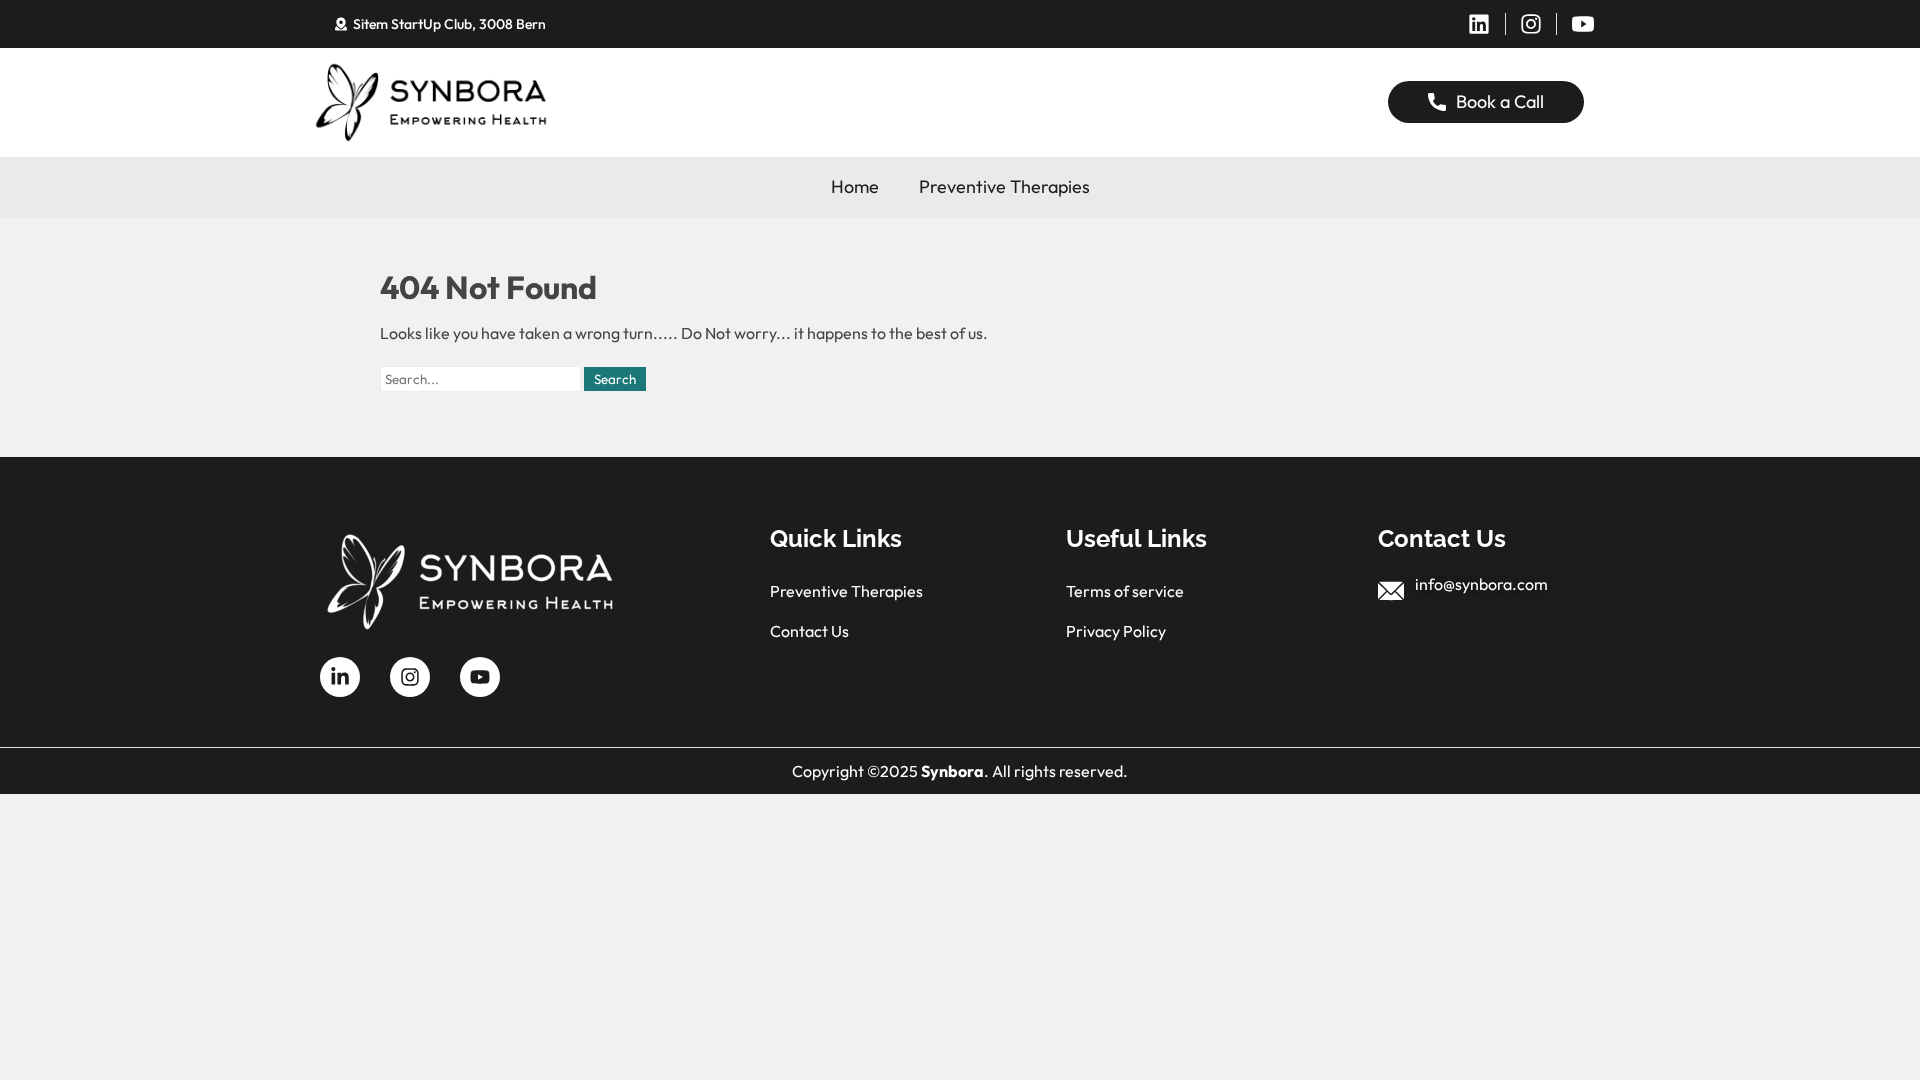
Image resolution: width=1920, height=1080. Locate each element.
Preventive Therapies (1004, 186)
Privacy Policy (1116, 631)
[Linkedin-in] (340, 677)
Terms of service (1125, 591)
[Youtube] (480, 677)
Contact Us (809, 631)
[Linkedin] (1479, 24)
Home (855, 186)
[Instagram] (1531, 24)
